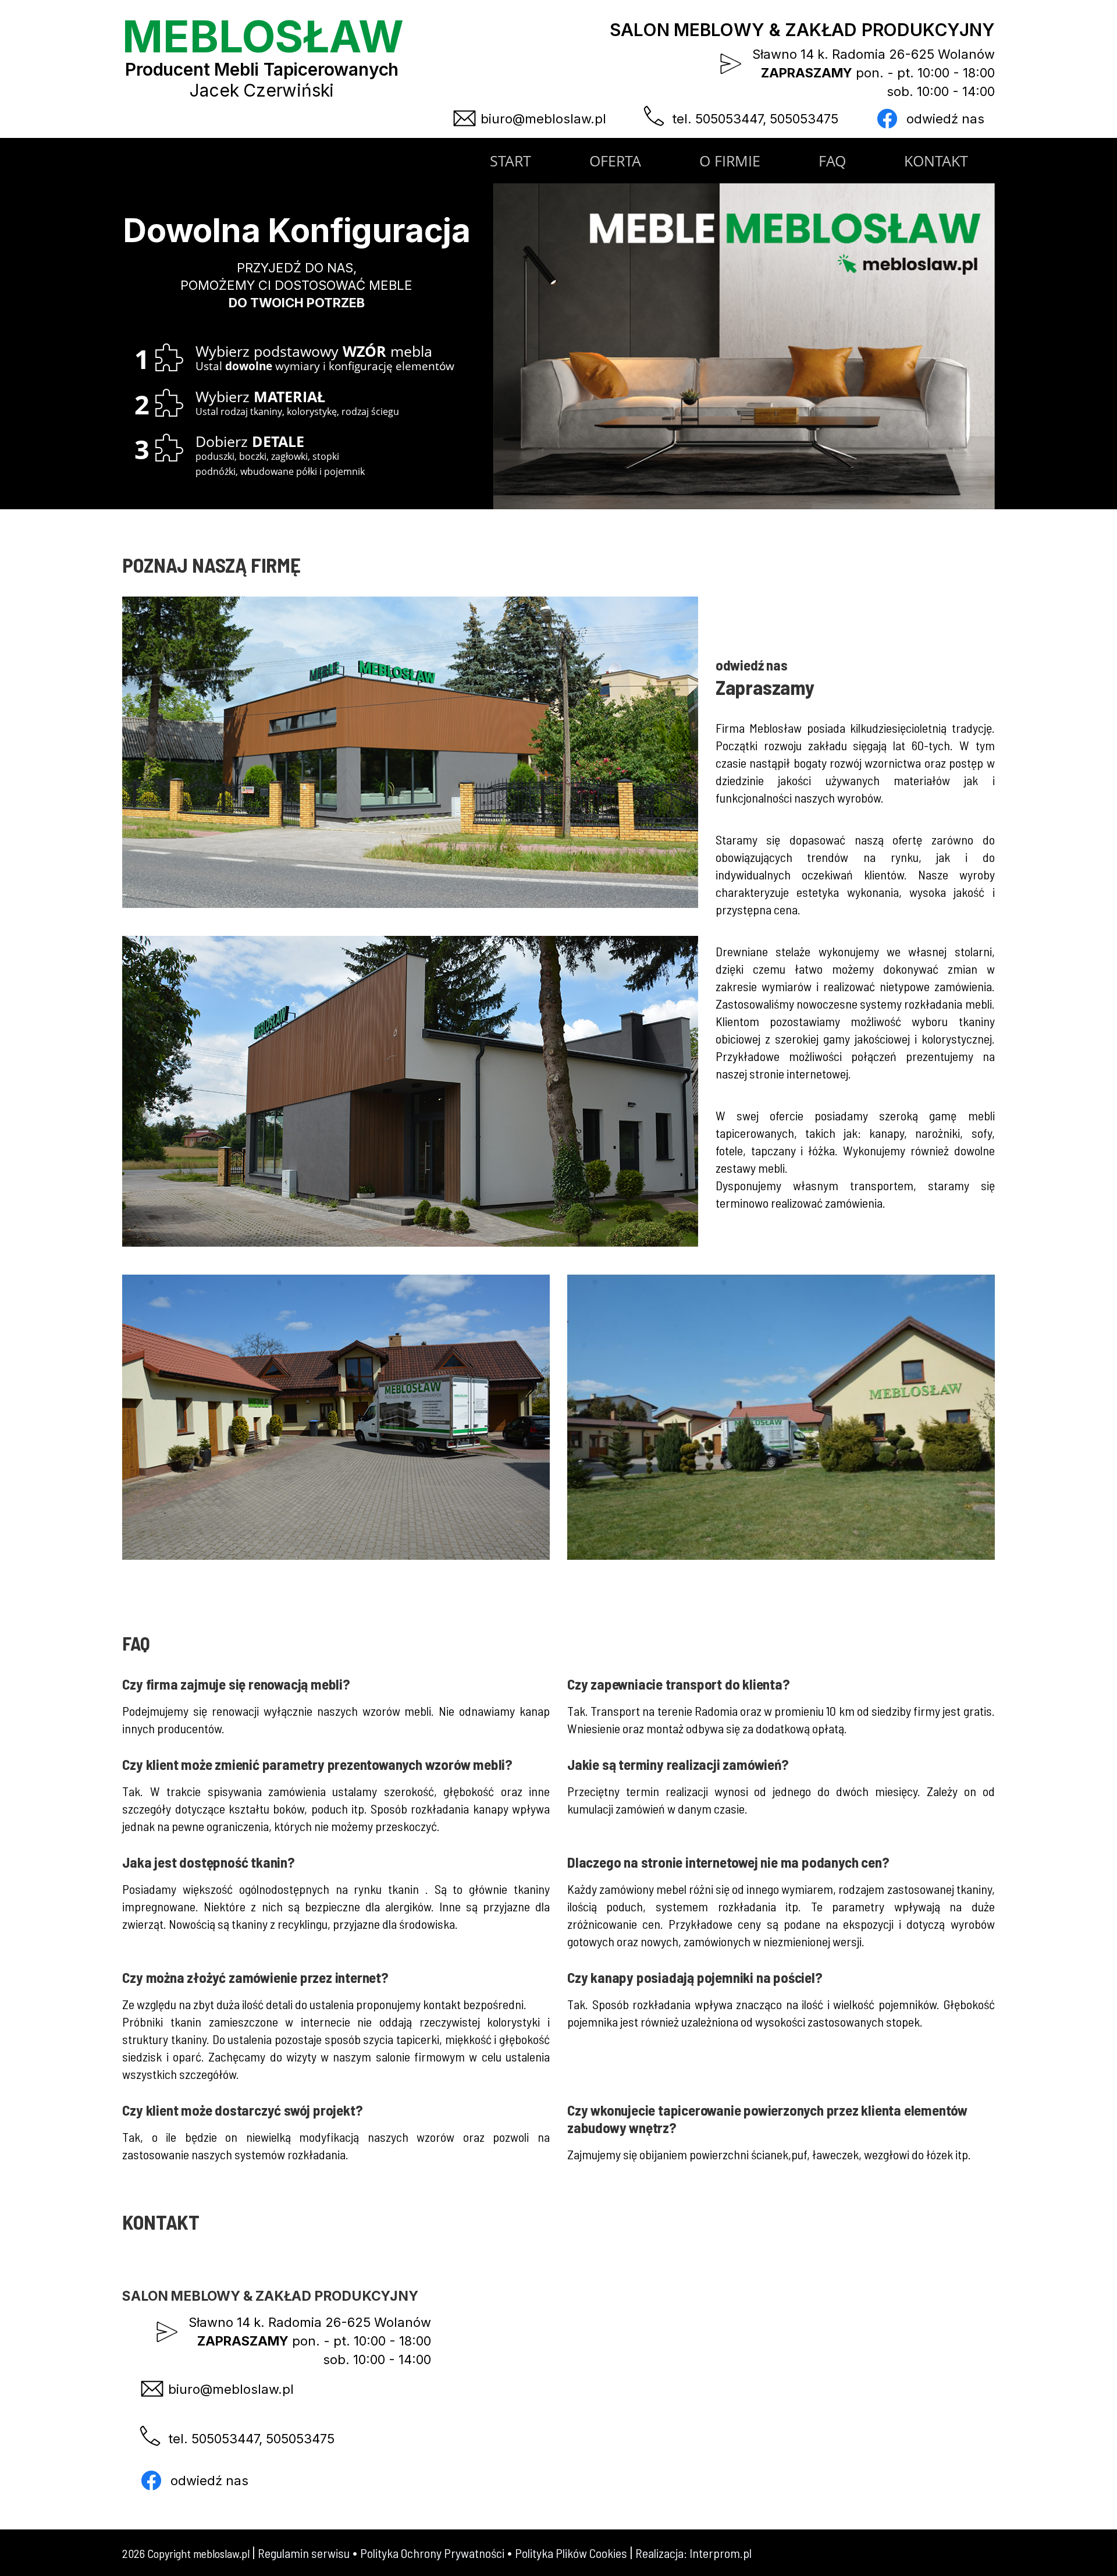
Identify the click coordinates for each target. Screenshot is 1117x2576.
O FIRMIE (730, 161)
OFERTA (615, 161)
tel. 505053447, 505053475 (753, 119)
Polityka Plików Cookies (571, 2553)
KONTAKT (936, 161)
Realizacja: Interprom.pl (693, 2553)
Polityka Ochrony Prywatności (432, 2553)
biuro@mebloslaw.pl (542, 119)
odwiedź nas (944, 119)
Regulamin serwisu (304, 2553)
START (511, 161)
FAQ (832, 161)
